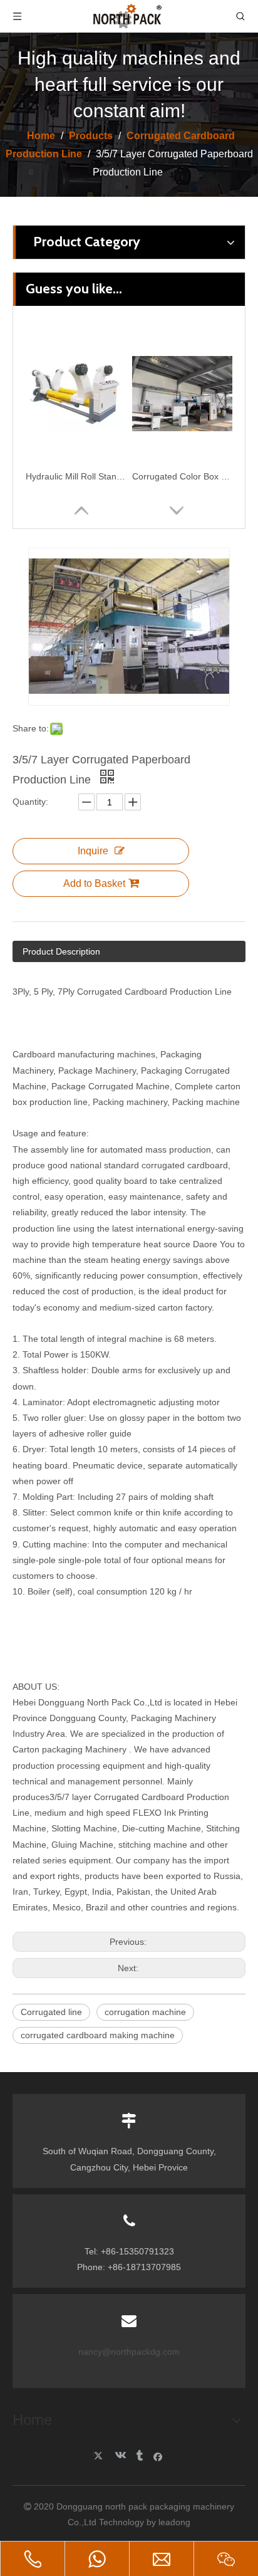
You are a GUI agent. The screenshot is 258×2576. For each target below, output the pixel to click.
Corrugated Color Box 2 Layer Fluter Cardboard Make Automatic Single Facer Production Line (182, 476)
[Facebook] (158, 2456)
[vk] (119, 2456)
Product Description (61, 951)
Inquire (93, 851)
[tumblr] (139, 2456)
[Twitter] (100, 2456)
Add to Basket (94, 883)
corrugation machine (145, 2012)
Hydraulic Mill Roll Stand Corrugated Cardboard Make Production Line (76, 476)
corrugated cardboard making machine (98, 2035)
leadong (174, 2522)
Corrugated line (51, 2012)
